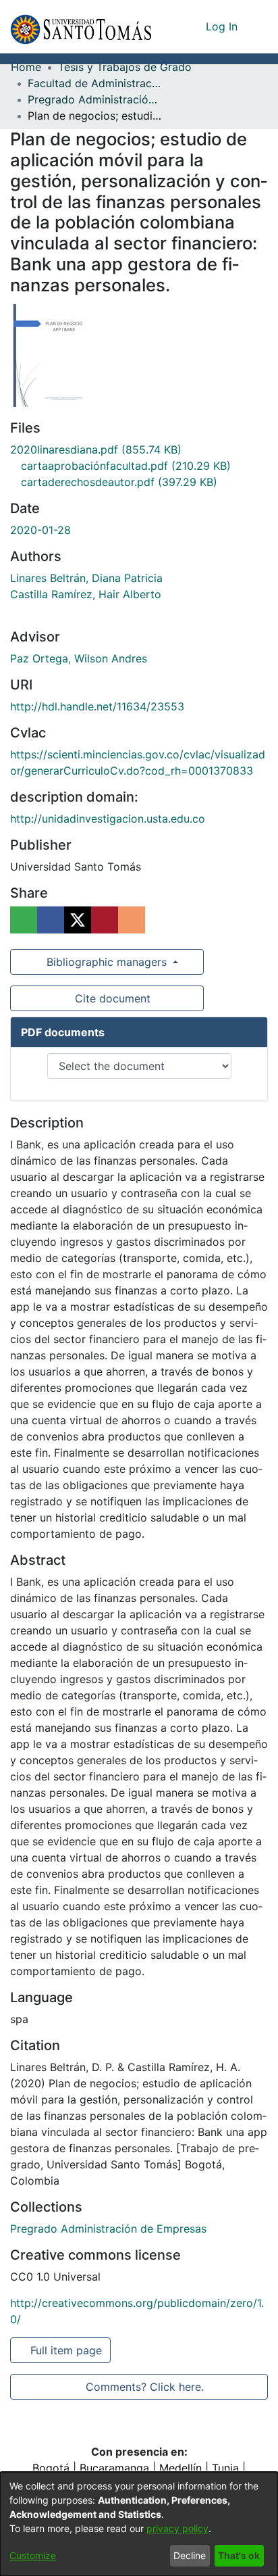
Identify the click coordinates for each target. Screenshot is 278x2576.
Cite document (112, 998)
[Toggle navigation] (258, 26)
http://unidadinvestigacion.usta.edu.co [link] (108, 819)
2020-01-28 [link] (40, 530)
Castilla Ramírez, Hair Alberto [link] (86, 594)
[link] (96, 449)
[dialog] (139, 2524)
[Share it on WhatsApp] (24, 920)
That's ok (239, 2555)
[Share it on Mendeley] (105, 920)
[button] (81, 27)
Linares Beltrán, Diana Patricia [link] (86, 578)
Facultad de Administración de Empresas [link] (95, 83)
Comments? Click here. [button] (144, 2387)
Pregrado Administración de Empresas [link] (95, 99)
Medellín (180, 2468)
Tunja (225, 2468)
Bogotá (51, 2468)
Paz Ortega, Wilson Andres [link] (79, 658)
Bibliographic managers (107, 962)
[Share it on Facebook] (51, 920)
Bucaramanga (114, 2468)
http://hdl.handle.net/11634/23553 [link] (97, 706)
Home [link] (26, 67)
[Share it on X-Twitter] (78, 920)
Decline (190, 2555)
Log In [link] (222, 26)
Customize (33, 2555)
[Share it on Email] (132, 920)
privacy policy (177, 2528)
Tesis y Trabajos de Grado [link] (125, 67)
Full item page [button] (67, 2350)
